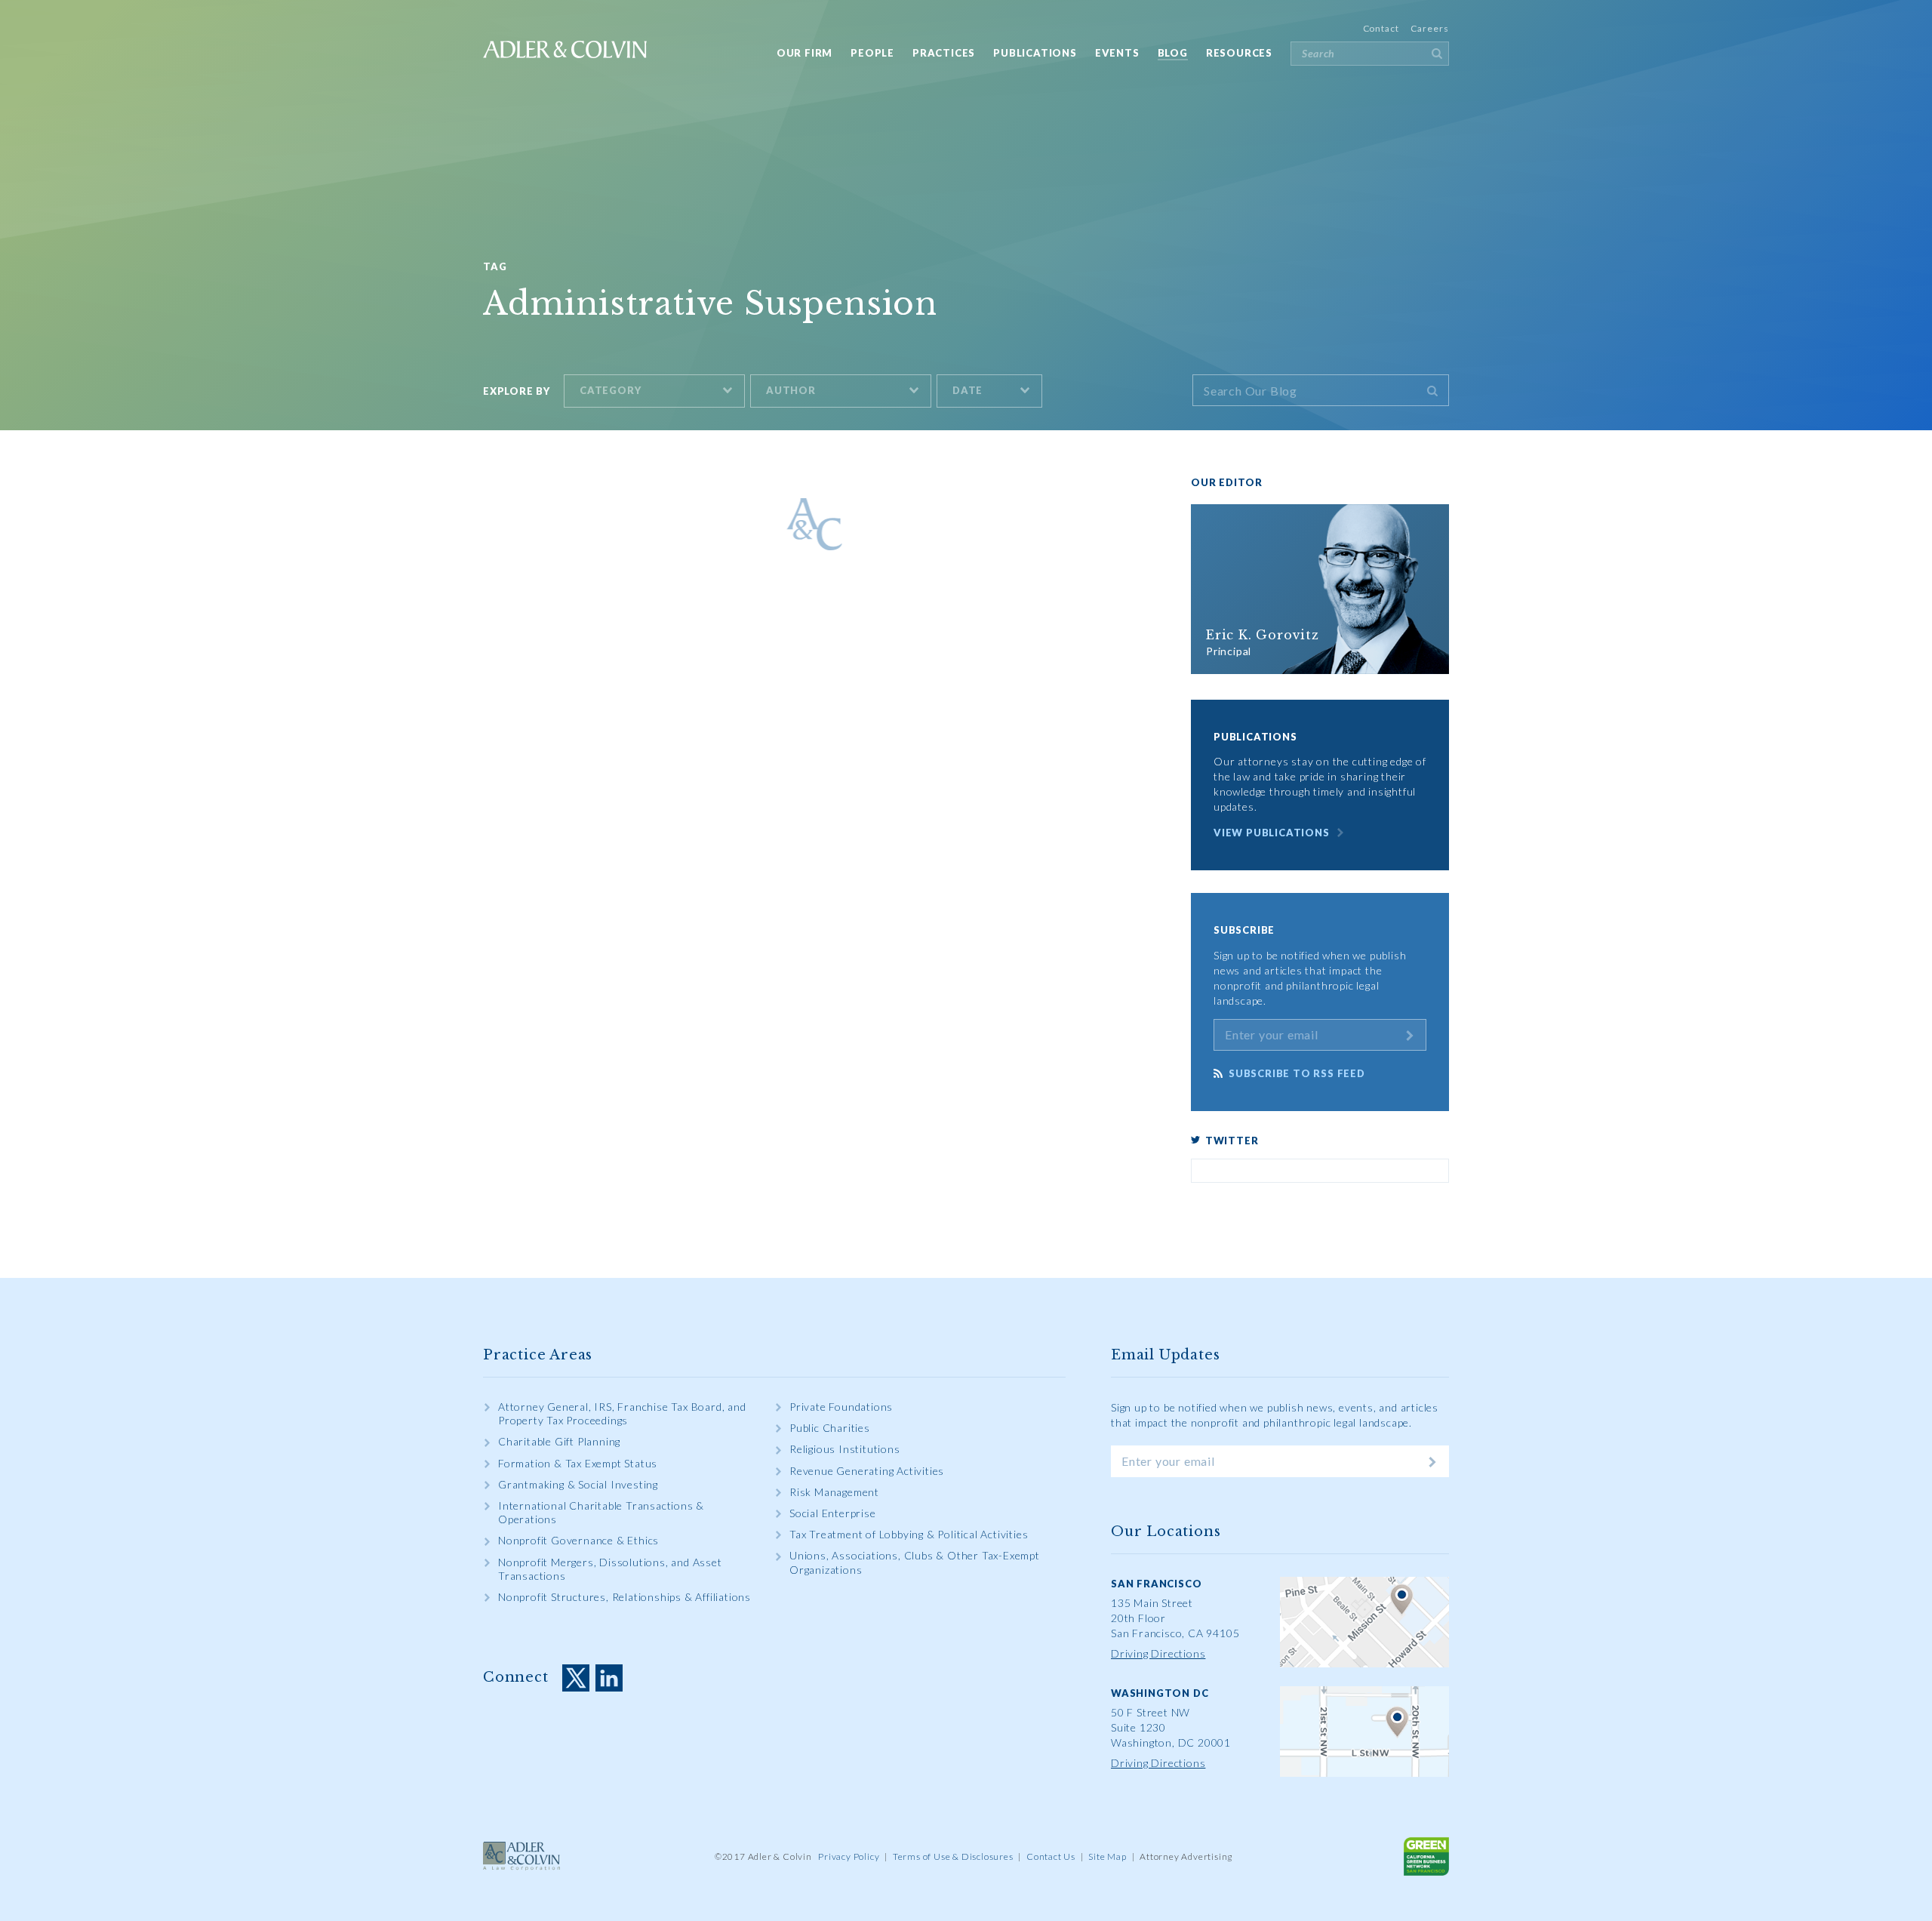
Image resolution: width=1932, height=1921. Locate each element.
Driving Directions (1158, 1653)
